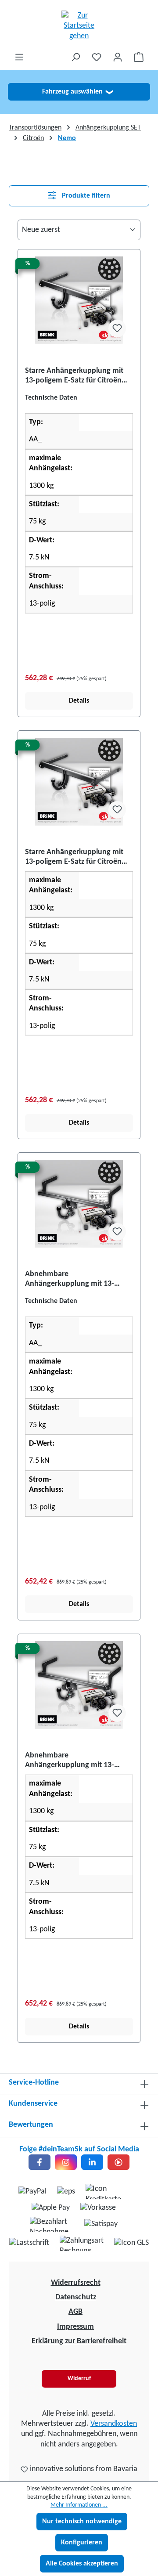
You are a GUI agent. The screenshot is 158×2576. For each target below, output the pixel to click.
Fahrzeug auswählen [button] (77, 92)
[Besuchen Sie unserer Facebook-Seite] (39, 2162)
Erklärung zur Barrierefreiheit (79, 2341)
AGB (75, 2312)
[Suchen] (75, 57)
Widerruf (79, 2379)
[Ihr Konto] (118, 57)
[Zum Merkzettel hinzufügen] (117, 328)
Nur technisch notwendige (82, 2522)
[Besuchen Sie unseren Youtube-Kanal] (118, 2162)
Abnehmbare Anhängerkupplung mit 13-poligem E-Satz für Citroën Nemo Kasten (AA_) (79, 1279)
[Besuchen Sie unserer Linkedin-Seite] (92, 2162)
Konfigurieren (82, 2543)
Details (79, 701)
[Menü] (19, 57)
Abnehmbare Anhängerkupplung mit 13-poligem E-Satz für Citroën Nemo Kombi (79, 1761)
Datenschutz (76, 2297)
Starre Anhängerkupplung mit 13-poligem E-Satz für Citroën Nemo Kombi (74, 857)
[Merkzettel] (97, 57)
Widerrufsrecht (76, 2283)
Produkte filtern (85, 196)
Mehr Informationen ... (79, 2505)
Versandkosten (114, 2424)
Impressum (75, 2327)
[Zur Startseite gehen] (79, 26)
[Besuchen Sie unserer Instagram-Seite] (66, 2162)
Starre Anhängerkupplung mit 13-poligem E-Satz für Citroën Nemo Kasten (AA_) (74, 376)
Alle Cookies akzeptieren (82, 2564)
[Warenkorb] (139, 57)
